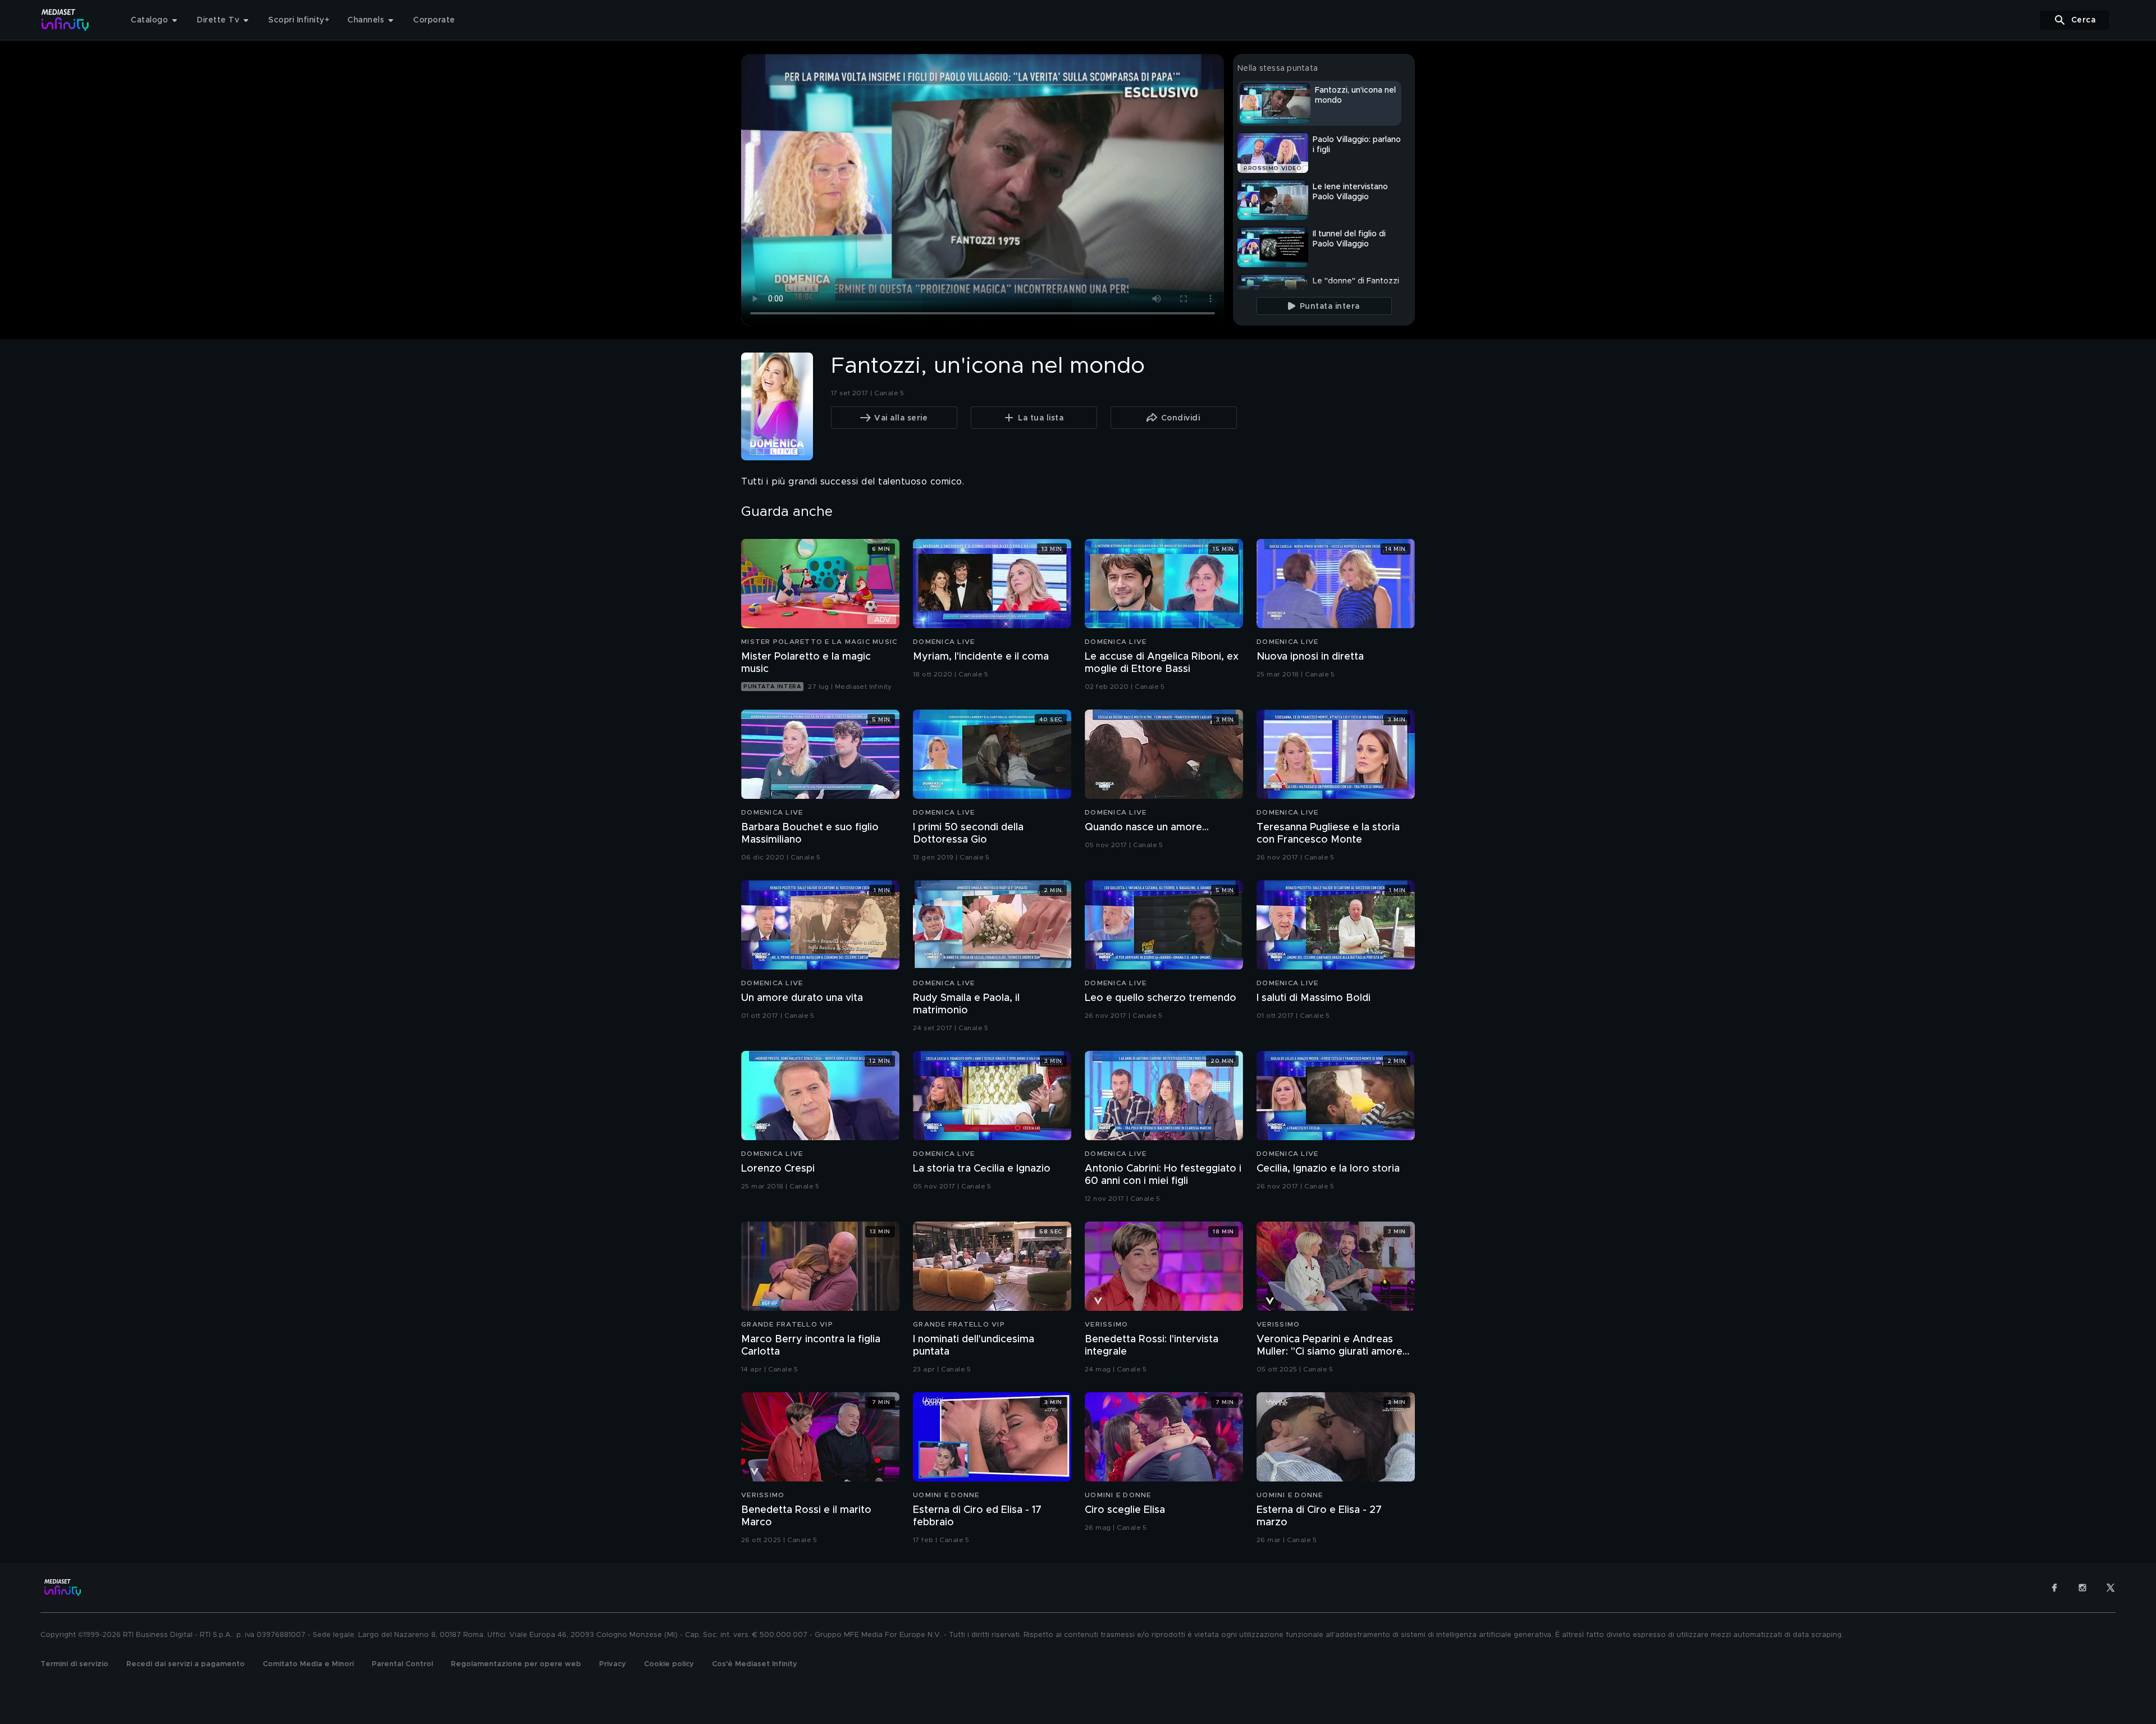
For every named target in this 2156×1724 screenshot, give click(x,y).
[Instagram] (2082, 1588)
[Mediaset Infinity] (65, 20)
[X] (2111, 1588)
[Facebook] (2054, 1588)
